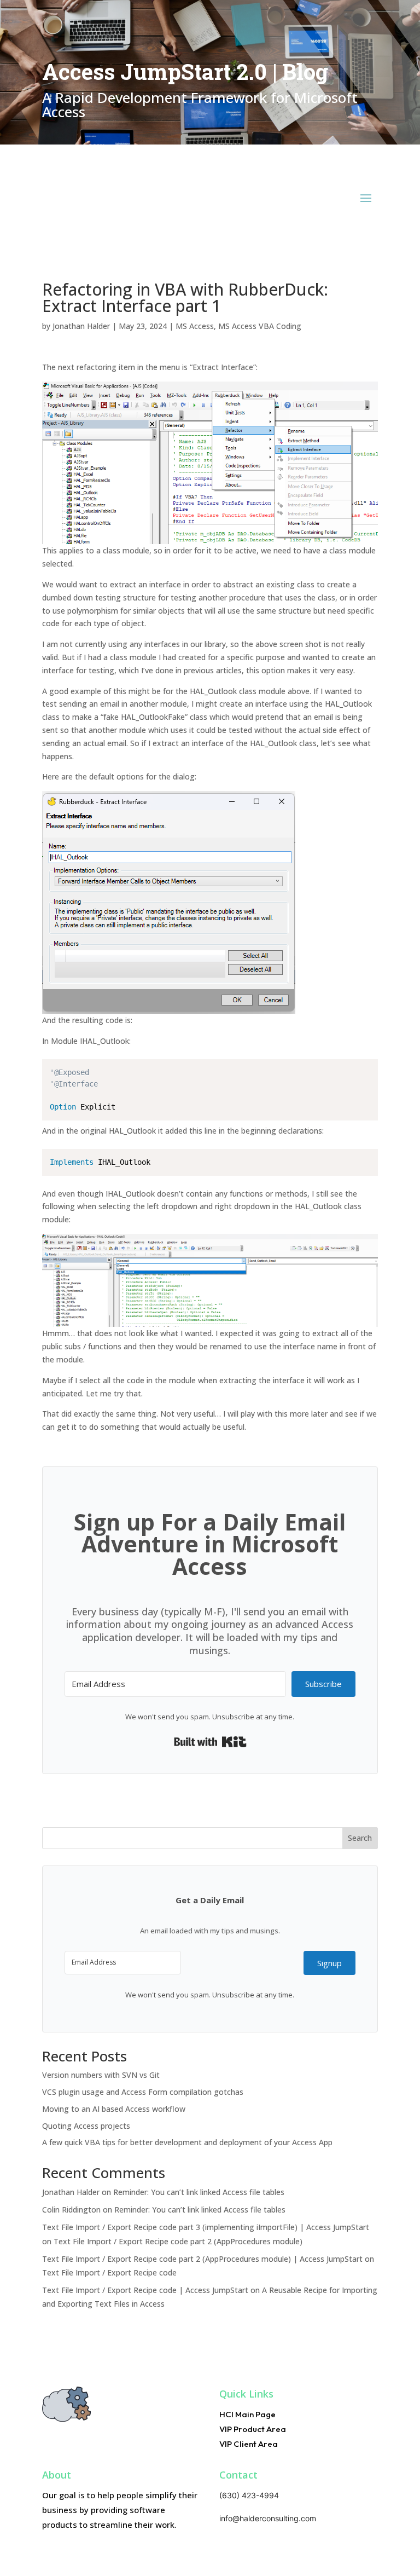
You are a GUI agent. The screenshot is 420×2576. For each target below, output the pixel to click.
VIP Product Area (253, 2429)
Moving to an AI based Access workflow (114, 2109)
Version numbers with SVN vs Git (101, 2075)
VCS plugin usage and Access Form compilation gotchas (143, 2092)
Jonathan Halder (81, 326)
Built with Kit (210, 1742)
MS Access (195, 326)
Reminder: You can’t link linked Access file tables (199, 2192)
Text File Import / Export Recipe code (109, 2272)
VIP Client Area (249, 2444)
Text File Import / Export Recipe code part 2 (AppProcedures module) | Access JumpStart (202, 2259)
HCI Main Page (247, 2414)
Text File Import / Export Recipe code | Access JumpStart (145, 2290)
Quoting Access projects (86, 2126)
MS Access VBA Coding (260, 326)
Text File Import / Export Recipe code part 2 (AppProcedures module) (178, 2241)
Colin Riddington (71, 2210)
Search (360, 1838)
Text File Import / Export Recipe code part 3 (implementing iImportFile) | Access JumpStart (206, 2227)
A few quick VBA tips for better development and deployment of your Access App (187, 2142)
